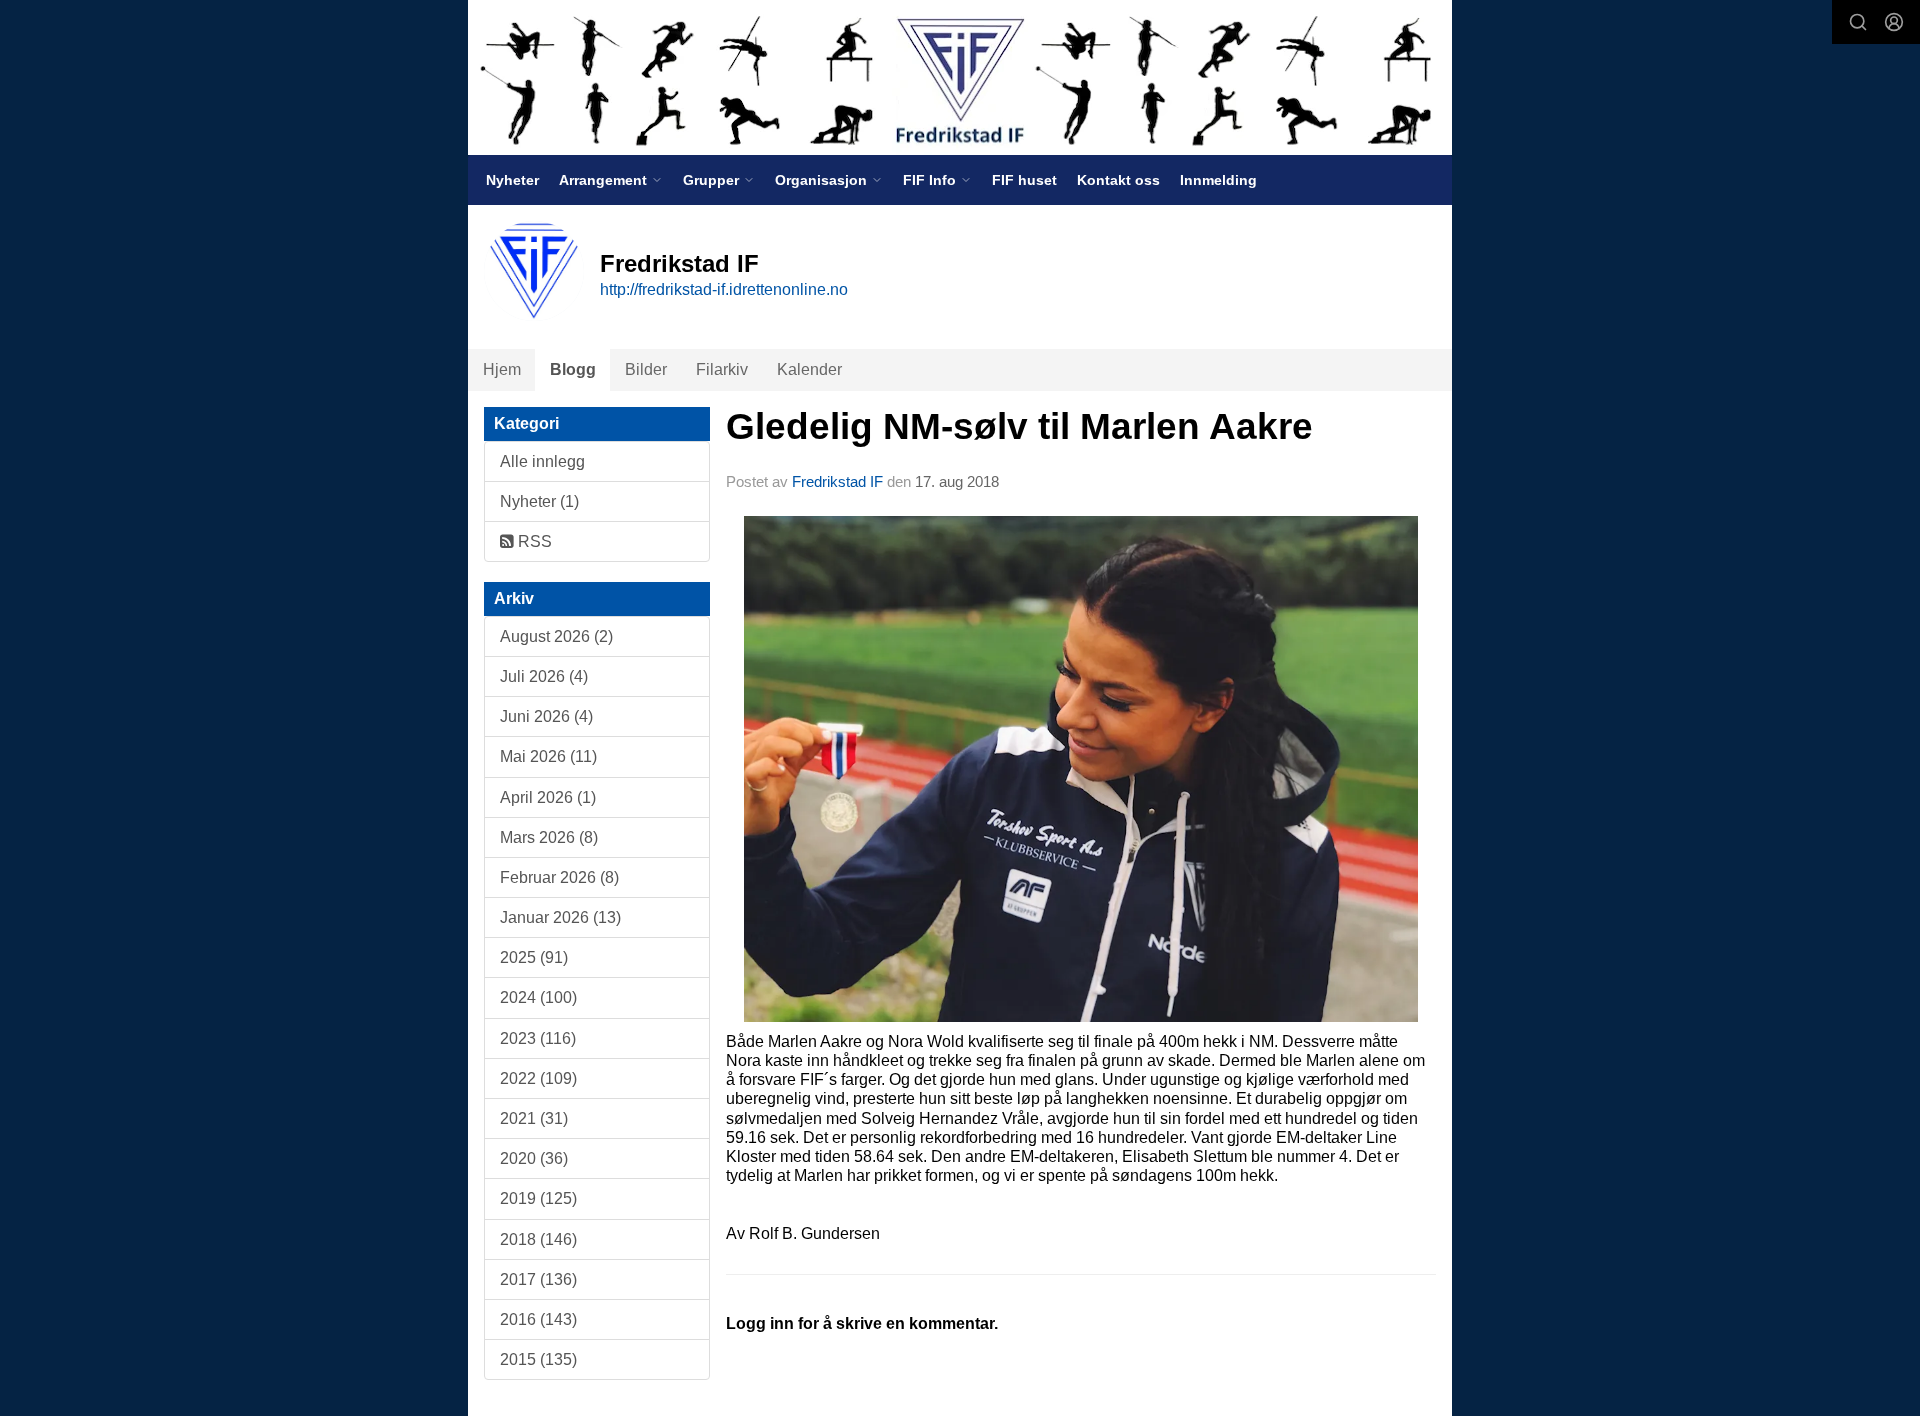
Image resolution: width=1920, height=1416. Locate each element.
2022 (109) (538, 1078)
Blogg (573, 369)
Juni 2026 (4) (546, 716)
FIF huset (1024, 180)
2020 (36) (534, 1158)
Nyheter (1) (539, 501)
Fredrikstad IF (837, 481)
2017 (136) (538, 1279)
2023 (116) (538, 1038)
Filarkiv (722, 369)
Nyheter (512, 180)
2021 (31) (534, 1118)
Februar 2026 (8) (559, 877)
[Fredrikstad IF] (960, 77)
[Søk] (1858, 22)
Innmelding (1218, 180)
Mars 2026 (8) (549, 837)
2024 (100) (538, 997)
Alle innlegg (542, 461)
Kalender (809, 369)
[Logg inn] (1894, 22)
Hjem (502, 369)
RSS (533, 541)
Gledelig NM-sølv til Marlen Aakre (1019, 426)
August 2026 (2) (556, 636)
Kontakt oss (1118, 180)
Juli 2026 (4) (544, 676)
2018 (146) (538, 1239)
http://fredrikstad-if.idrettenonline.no (724, 289)
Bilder (646, 369)
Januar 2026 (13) (560, 917)
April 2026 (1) (548, 797)
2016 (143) (538, 1319)
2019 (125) (538, 1198)
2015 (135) (538, 1359)
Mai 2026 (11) (548, 756)
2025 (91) (534, 957)
